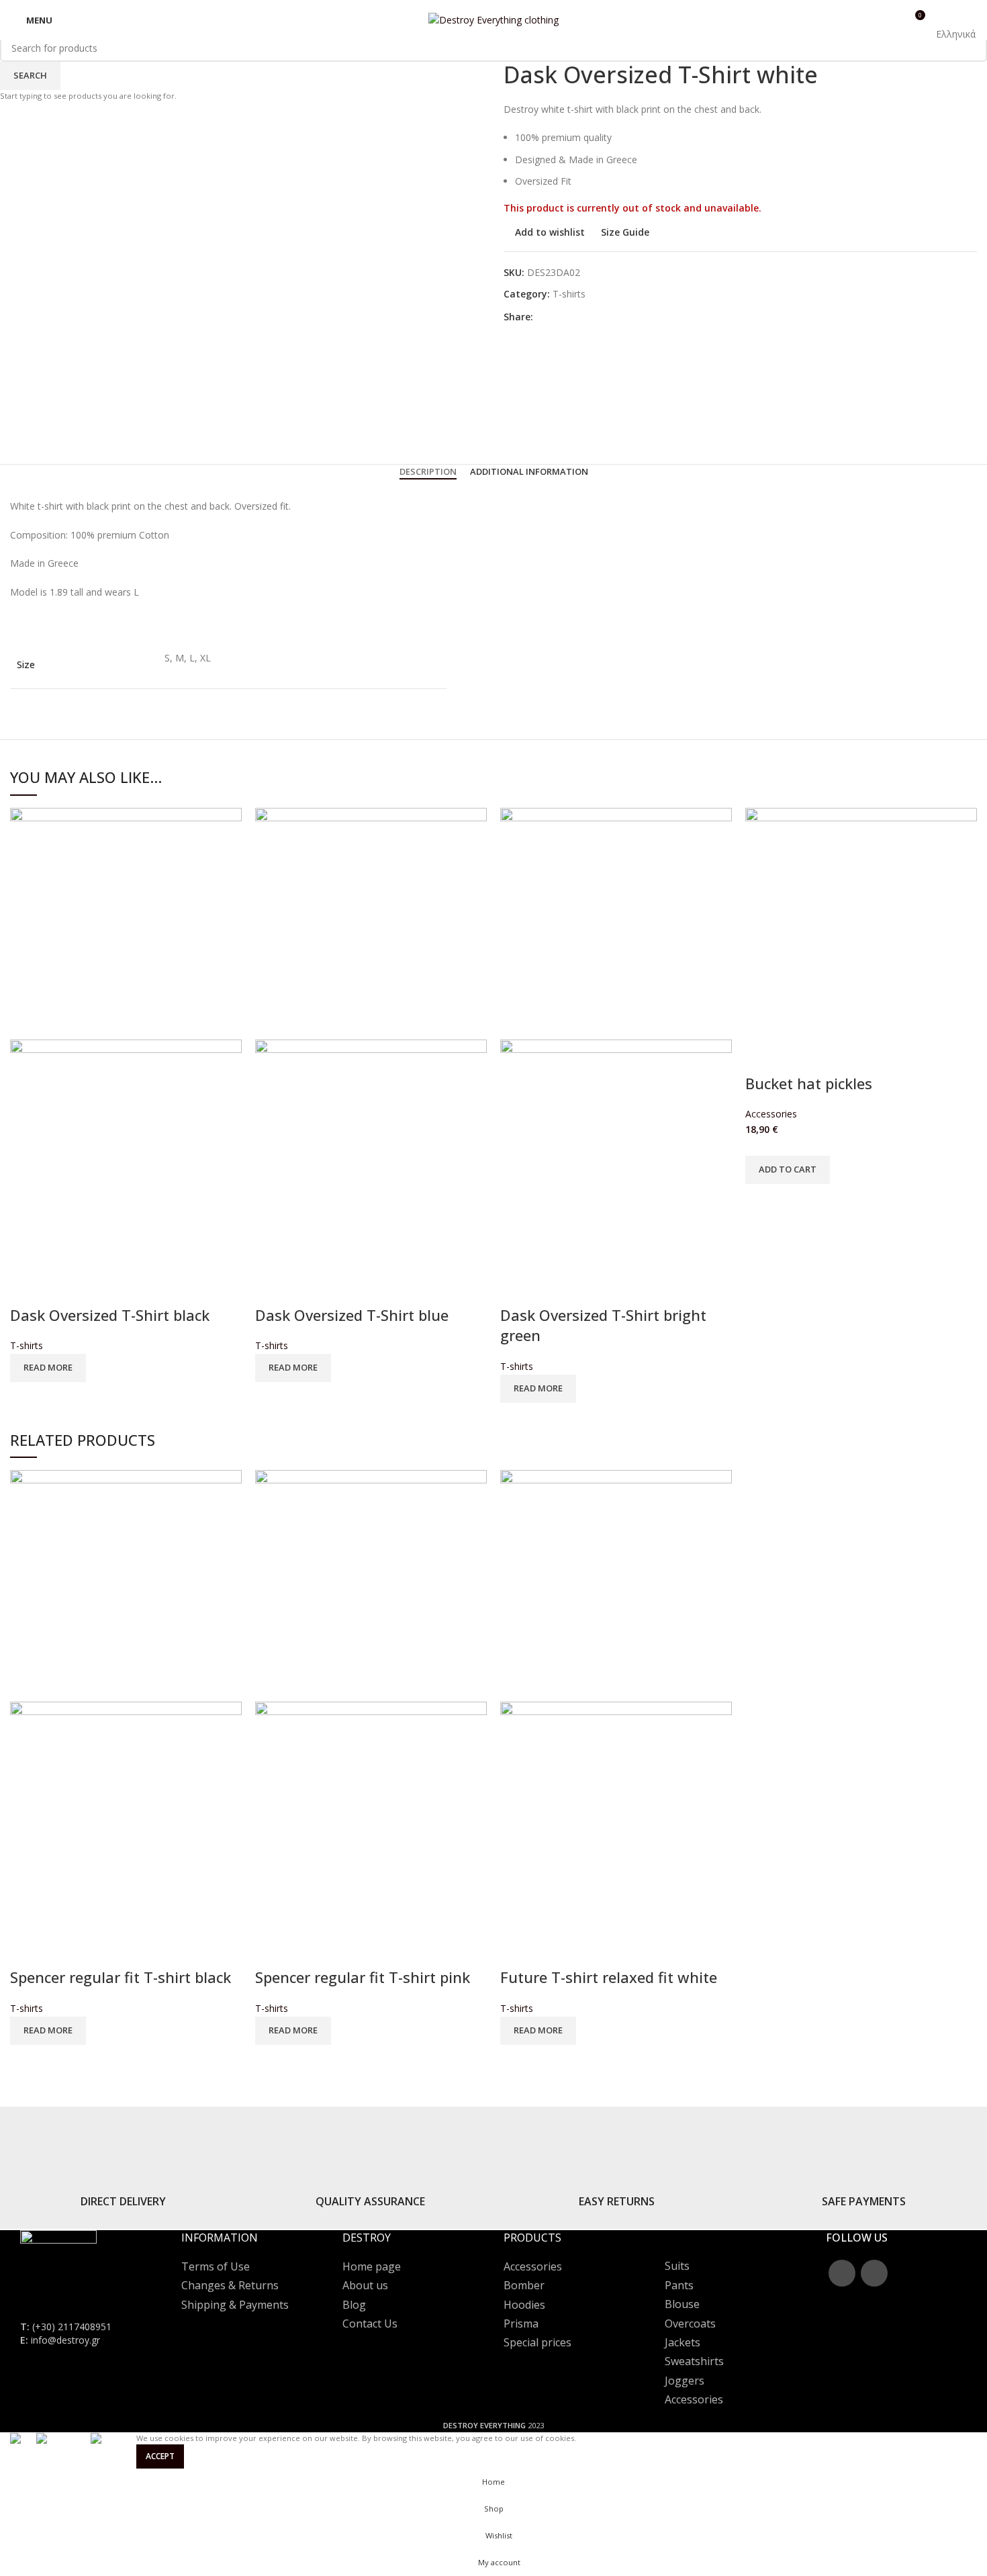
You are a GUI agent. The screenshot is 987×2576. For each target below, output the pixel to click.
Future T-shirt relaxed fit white (609, 1977)
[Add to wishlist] (63, 1288)
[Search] (871, 20)
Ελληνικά (956, 34)
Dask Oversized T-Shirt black (110, 1315)
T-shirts (27, 1345)
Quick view (27, 1288)
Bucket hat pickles (809, 1083)
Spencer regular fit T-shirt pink (363, 1977)
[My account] (890, 20)
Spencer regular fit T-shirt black (121, 1977)
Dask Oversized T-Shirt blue (352, 1315)
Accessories (771, 1114)
